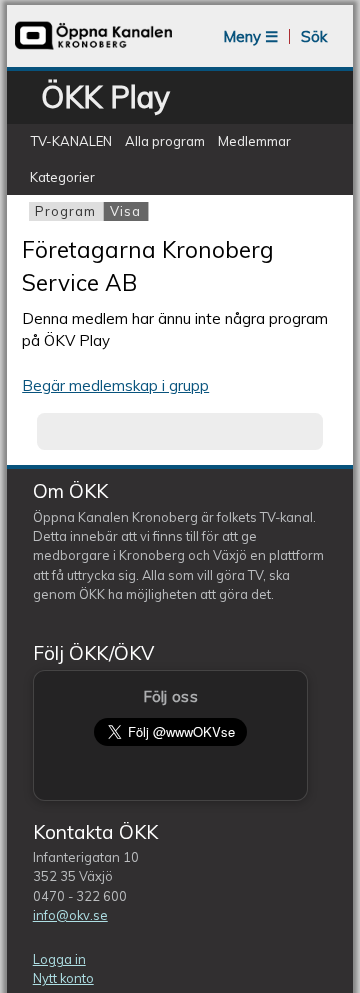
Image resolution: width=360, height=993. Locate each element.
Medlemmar (254, 141)
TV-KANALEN (71, 141)
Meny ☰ (250, 36)
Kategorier (62, 177)
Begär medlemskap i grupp (115, 385)
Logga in (59, 959)
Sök (314, 36)
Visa (129, 211)
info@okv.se (70, 915)
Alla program (165, 141)
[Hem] (94, 47)
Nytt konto (63, 978)
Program (65, 211)
